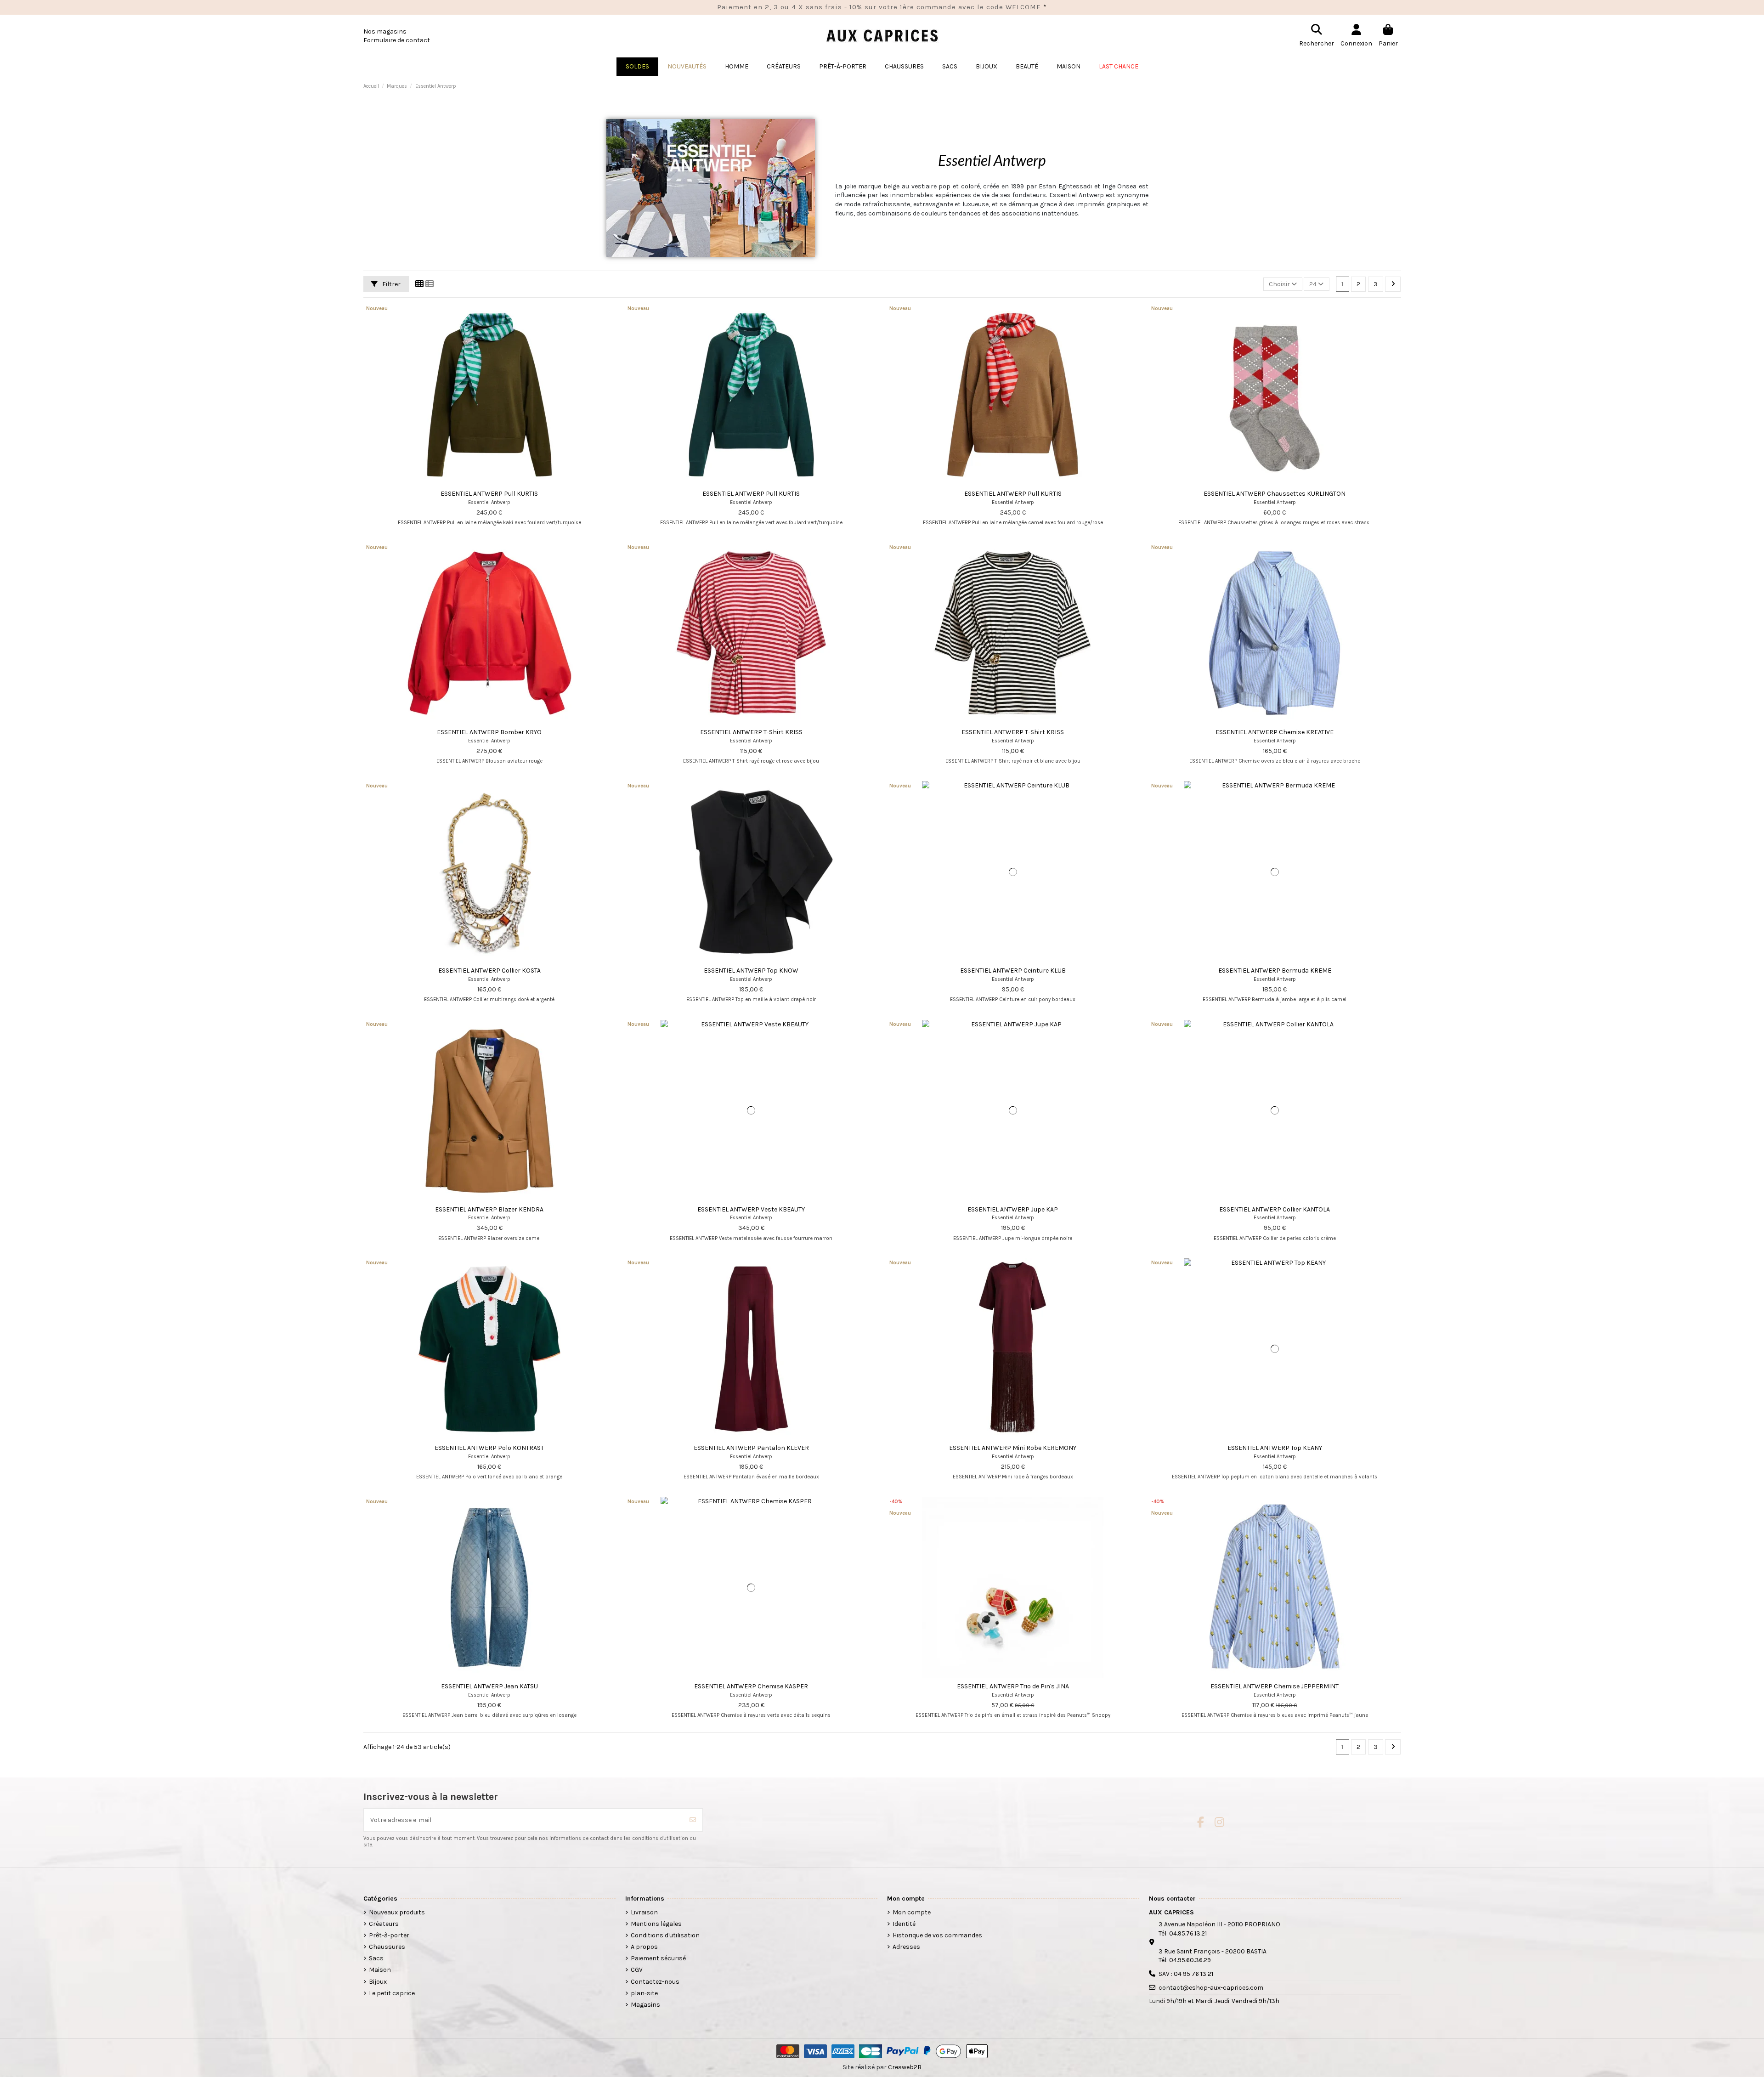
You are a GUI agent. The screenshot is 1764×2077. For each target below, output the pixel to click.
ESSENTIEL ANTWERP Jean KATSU (489, 1686)
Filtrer (391, 284)
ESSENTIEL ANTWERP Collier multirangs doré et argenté (489, 999)
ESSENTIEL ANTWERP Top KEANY (1275, 1448)
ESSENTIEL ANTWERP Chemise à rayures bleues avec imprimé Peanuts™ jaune (1275, 1715)
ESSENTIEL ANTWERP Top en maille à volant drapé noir (751, 999)
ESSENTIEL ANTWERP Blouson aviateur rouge (489, 761)
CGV (637, 1970)
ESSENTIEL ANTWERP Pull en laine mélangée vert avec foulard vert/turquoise (751, 523)
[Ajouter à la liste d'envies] (476, 482)
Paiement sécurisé (658, 1958)
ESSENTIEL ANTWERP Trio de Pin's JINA (1013, 1686)
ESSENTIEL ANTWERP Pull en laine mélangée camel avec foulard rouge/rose (1013, 523)
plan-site (644, 1993)
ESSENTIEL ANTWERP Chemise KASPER (751, 1686)
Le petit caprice (392, 1993)
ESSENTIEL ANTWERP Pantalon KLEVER (751, 1448)
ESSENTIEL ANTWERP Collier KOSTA (489, 971)
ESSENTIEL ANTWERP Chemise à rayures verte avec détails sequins (751, 1715)
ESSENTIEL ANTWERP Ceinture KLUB (1013, 971)
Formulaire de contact (397, 40)
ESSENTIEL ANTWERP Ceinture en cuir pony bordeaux (1013, 999)
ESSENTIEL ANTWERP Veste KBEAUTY (751, 1209)
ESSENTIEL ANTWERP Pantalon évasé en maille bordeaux (751, 1477)
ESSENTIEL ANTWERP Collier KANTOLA (1275, 1209)
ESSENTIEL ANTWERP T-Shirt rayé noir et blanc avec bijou (1013, 761)
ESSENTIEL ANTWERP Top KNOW (751, 971)
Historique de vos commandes (937, 1935)
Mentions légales (656, 1924)
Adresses (906, 1947)
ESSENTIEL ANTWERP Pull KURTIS (489, 494)
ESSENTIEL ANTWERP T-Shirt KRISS (751, 732)
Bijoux (378, 1982)
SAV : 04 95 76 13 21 (1186, 1974)
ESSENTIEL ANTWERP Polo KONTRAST (489, 1448)
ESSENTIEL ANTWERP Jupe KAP (1013, 1209)
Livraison (644, 1912)
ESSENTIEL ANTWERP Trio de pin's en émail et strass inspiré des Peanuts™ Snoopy (1013, 1715)
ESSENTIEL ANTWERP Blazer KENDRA (489, 1209)
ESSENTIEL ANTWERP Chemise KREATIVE (1275, 732)
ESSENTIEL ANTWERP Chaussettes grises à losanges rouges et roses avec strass (1275, 523)
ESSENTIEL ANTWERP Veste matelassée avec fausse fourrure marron (751, 1238)
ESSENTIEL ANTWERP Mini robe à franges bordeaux (1013, 1477)
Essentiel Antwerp (489, 502)
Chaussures (387, 1947)
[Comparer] (489, 482)
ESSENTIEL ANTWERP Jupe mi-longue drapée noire (1013, 1238)
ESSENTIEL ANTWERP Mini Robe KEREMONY (1013, 1448)
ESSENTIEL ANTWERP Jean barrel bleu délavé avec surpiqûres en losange (489, 1715)
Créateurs (384, 1924)
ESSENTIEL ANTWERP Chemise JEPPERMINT (1275, 1686)
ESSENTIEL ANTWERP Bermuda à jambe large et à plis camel (1275, 999)
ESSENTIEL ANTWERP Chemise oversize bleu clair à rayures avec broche (1275, 761)
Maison (380, 1970)
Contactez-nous (655, 1982)
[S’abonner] (693, 1820)
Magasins (645, 2005)
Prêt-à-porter (389, 1935)
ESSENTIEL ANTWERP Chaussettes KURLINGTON (1275, 494)
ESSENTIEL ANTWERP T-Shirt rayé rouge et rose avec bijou (751, 761)
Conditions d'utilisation (665, 1935)
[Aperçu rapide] (502, 482)
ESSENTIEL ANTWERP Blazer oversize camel (489, 1238)
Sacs (376, 1958)
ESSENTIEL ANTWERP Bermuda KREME (1275, 971)
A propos (644, 1947)
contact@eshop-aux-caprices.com (1211, 1988)
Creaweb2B (905, 2067)
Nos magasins (385, 31)
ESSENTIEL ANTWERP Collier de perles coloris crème (1275, 1238)
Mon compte (912, 1912)
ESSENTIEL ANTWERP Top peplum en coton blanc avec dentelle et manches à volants (1275, 1477)
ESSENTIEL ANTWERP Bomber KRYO (489, 732)
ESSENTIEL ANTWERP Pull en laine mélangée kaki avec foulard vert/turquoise (489, 523)
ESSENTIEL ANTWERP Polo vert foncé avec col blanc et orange (489, 1477)
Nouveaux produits (397, 1912)
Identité (904, 1924)
